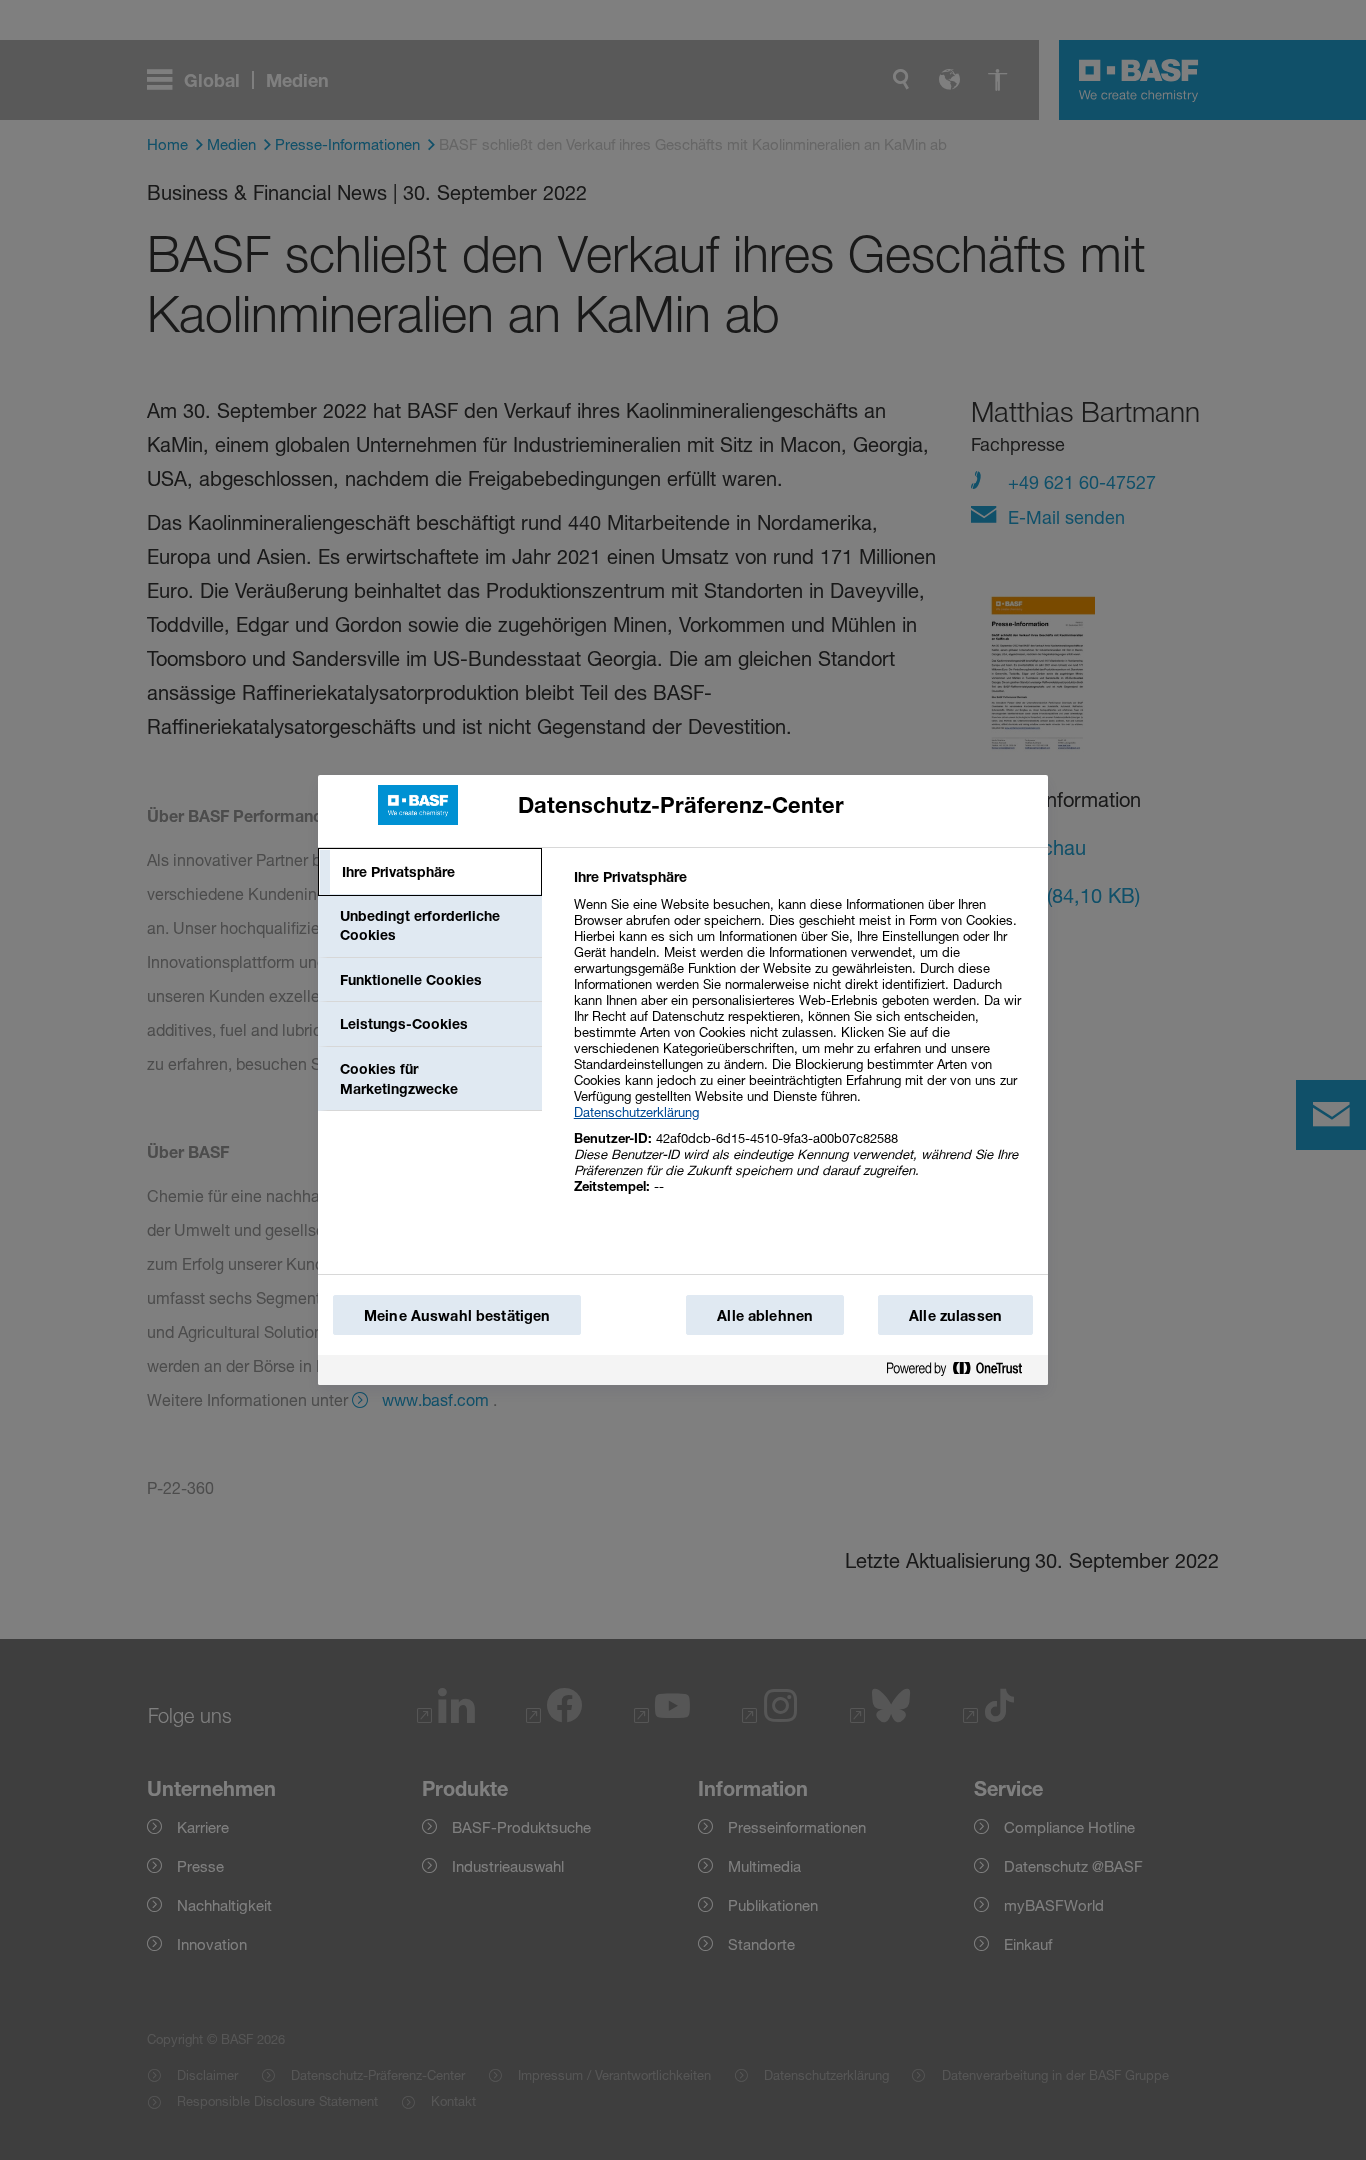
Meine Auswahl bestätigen (457, 1315)
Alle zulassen (955, 1315)
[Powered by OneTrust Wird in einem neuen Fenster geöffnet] (962, 1369)
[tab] (430, 872)
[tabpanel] (802, 1042)
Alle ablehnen (765, 1315)
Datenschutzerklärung (636, 1112)
